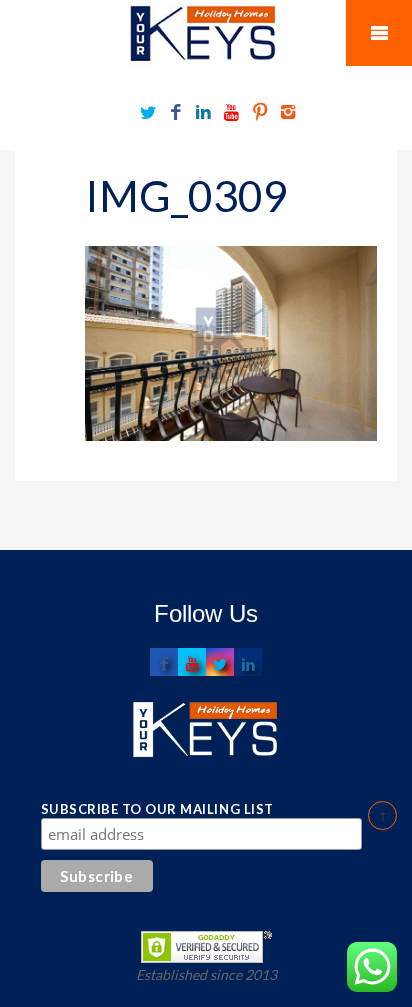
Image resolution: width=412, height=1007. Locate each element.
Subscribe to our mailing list (157, 809)
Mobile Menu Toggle (379, 33)
